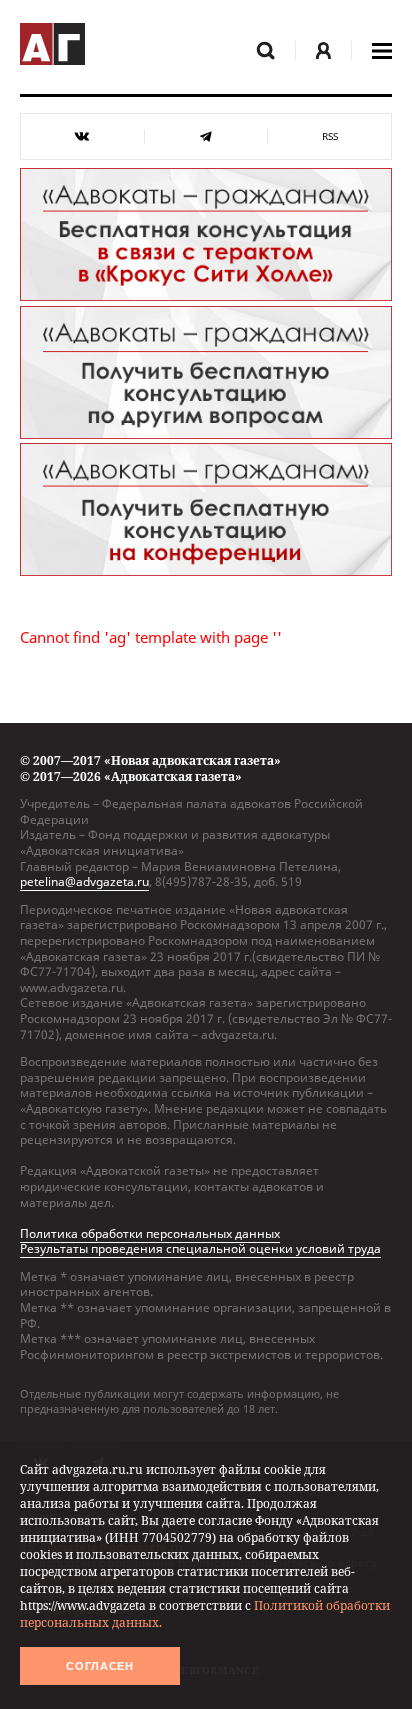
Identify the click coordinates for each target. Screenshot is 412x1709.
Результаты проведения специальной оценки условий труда (200, 1248)
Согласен (100, 1666)
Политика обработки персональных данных (150, 1233)
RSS (330, 136)
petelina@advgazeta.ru (84, 881)
